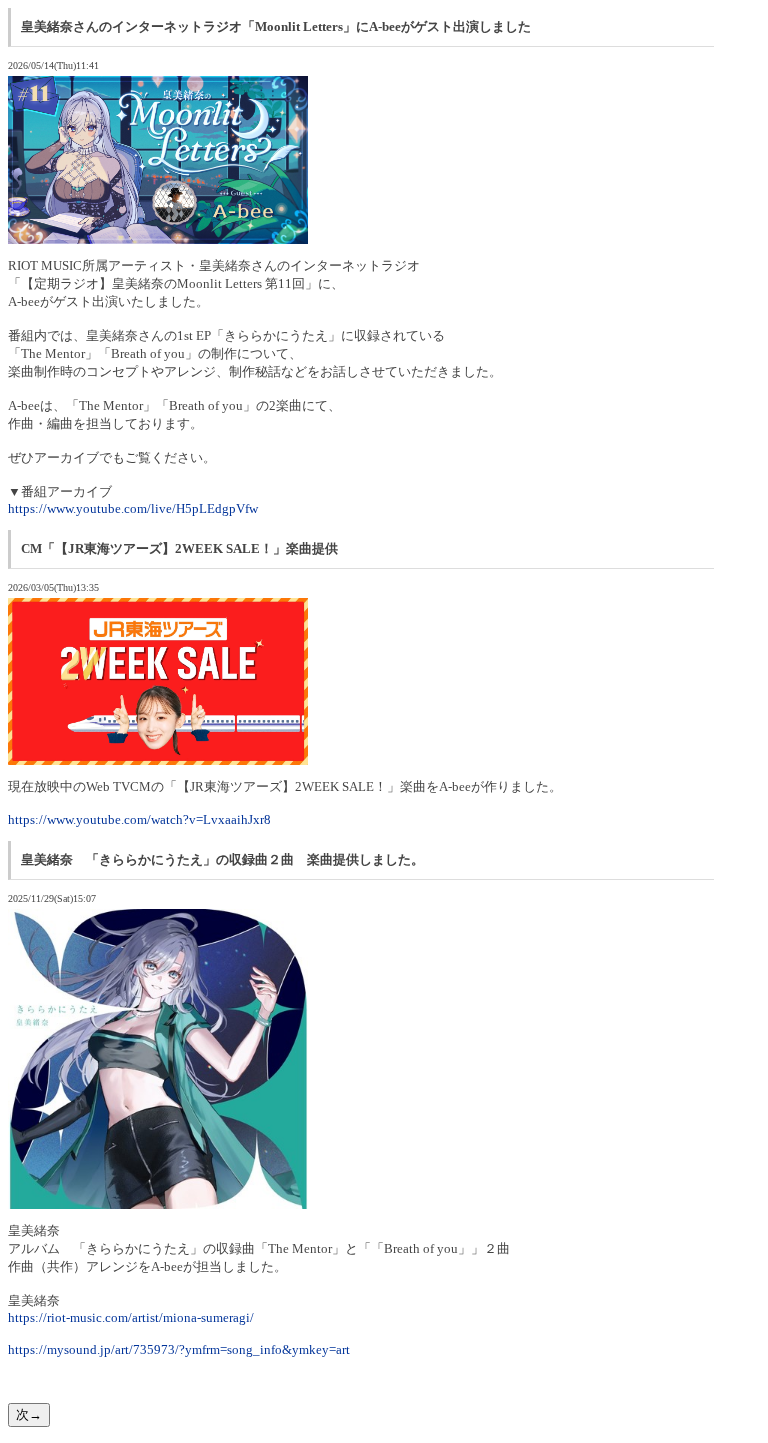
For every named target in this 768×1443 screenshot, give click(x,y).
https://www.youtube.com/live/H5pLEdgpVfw (133, 508)
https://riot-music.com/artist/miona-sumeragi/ (131, 1317)
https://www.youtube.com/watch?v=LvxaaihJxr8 (139, 819)
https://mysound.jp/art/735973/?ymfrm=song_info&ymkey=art (179, 1349)
